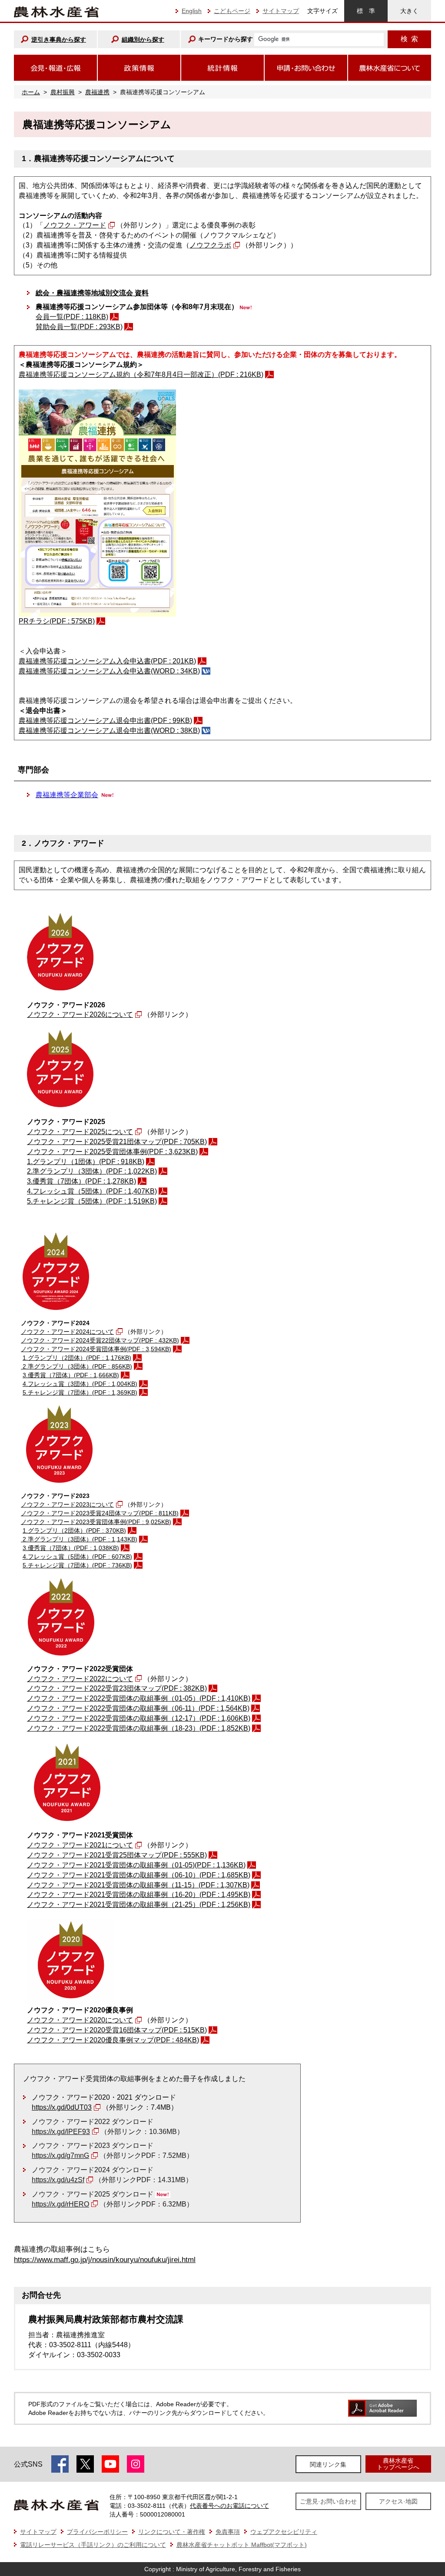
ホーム (31, 92)
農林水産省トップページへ (398, 2464)
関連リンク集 (328, 2464)
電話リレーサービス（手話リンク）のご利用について (93, 2545)
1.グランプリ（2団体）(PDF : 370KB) (74, 1530)
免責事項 (228, 2532)
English (192, 11)
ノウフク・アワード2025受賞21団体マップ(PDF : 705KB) (117, 1142)
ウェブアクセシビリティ (284, 2532)
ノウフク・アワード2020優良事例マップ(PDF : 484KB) (113, 2040)
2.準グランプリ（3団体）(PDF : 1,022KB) (92, 1171)
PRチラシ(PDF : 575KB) (57, 621)
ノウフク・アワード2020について (80, 2020)
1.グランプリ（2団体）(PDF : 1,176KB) (77, 1358)
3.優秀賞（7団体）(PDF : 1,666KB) (71, 1375)
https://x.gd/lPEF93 (61, 2132)
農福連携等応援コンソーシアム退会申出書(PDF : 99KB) (105, 721)
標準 (366, 11)
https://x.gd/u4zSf (58, 2180)
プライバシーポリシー (97, 2532)
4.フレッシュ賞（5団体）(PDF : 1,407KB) (92, 1191)
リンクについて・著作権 (172, 2532)
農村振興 (63, 92)
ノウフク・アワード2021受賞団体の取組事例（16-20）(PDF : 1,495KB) (139, 1895)
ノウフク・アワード (75, 225)
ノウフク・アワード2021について (80, 1845)
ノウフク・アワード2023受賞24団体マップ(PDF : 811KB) (100, 1513)
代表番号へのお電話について (229, 2506)
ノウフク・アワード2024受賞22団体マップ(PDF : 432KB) (100, 1340)
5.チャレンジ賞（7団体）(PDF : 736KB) (77, 1565)
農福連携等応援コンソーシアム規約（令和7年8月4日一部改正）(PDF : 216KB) (141, 374)
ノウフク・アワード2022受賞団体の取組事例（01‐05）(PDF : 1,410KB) (139, 1698)
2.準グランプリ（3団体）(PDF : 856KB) (76, 1366)
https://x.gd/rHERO (60, 2204)
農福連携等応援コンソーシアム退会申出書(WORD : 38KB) (109, 731)
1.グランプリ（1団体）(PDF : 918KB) (86, 1162)
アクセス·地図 (398, 2501)
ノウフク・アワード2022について (80, 1679)
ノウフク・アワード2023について (67, 1504)
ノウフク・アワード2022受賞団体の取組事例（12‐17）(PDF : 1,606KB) (139, 1718)
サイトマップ (281, 11)
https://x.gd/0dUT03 (62, 2107)
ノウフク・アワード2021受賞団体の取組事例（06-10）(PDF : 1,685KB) (139, 1875)
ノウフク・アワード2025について (80, 1132)
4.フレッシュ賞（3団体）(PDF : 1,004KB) (80, 1384)
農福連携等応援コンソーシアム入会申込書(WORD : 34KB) (109, 671)
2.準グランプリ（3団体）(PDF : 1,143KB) (79, 1539)
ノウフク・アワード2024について (67, 1332)
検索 (409, 39)
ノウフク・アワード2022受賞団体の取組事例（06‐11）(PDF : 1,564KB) (138, 1708)
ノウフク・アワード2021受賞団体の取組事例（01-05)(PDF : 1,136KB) (136, 1865)
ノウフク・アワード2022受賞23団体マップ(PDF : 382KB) (117, 1688)
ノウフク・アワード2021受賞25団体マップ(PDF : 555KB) (117, 1855)
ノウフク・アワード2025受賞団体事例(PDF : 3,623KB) (112, 1152)
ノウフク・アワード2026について (80, 1014)
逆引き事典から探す (59, 40)
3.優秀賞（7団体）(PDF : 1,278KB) (81, 1181)
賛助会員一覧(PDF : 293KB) (79, 327)
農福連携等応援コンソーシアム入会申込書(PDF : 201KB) (107, 661)
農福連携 (97, 92)
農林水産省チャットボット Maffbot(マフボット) (242, 2545)
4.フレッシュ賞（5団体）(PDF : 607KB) (77, 1557)
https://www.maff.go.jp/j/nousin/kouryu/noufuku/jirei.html (105, 2260)
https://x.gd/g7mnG (60, 2155)
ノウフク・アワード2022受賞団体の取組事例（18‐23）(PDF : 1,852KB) (139, 1728)
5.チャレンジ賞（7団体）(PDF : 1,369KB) (80, 1392)
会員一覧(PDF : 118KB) (72, 317)
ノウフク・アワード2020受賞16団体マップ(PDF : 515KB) (117, 2030)
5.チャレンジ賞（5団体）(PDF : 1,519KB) (92, 1201)
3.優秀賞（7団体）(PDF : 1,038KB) (71, 1548)
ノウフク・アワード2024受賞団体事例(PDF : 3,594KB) (96, 1349)
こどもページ (232, 11)
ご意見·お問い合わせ (328, 2501)
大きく (409, 11)
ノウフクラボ (210, 245)
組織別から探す (143, 40)
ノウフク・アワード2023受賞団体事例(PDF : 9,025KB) (96, 1522)
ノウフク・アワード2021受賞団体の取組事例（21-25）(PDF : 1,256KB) (139, 1905)
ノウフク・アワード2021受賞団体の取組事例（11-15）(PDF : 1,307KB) (138, 1885)
